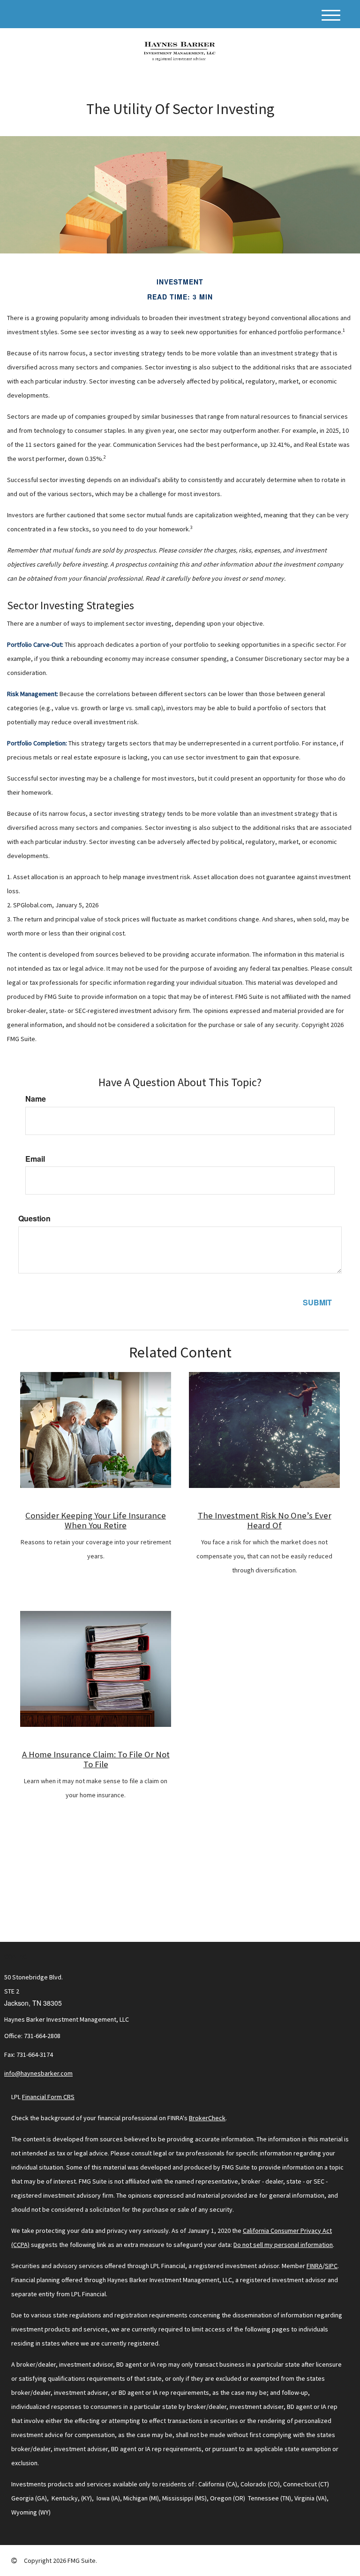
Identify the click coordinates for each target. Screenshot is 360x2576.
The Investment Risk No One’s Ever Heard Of (265, 1520)
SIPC (331, 2266)
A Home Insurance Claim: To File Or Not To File (96, 1759)
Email (35, 1159)
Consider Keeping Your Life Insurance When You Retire (96, 1520)
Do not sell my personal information (283, 2245)
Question (34, 1219)
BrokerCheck (207, 2118)
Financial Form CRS (48, 2097)
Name (36, 1099)
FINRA (315, 2266)
